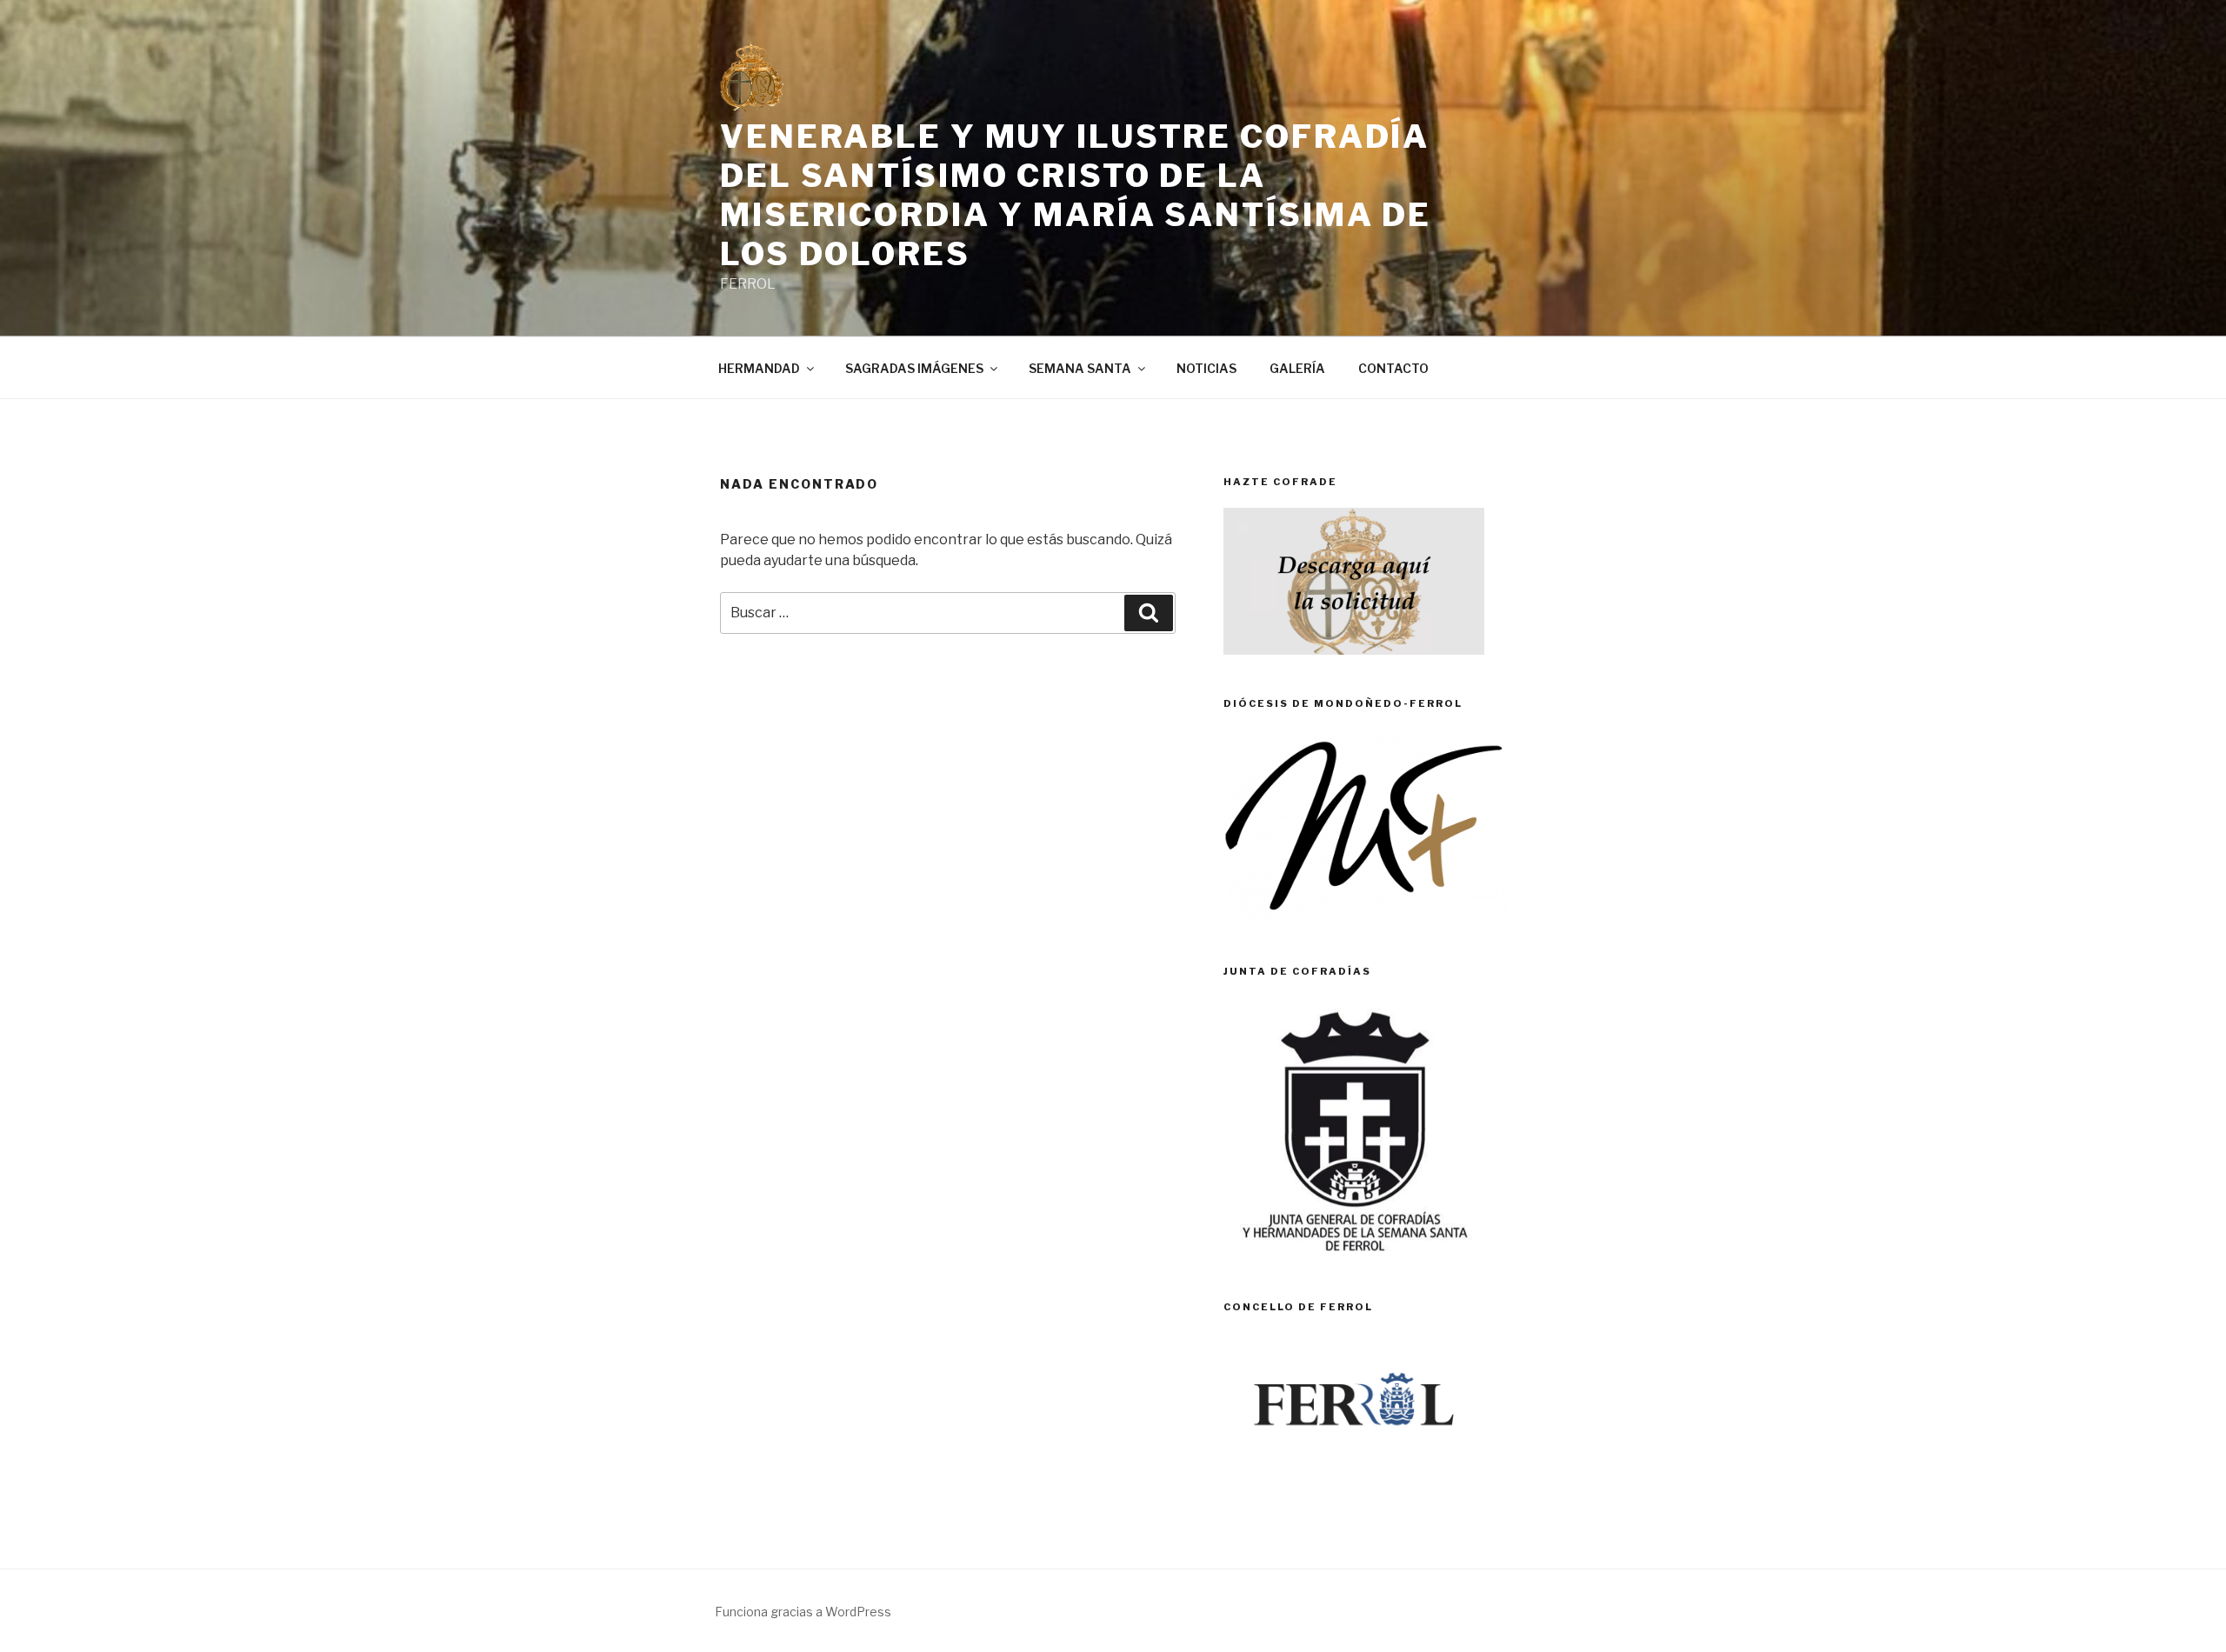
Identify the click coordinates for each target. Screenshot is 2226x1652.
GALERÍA (1297, 368)
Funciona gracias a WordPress (803, 1612)
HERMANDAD (759, 368)
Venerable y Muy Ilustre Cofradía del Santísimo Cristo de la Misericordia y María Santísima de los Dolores (1076, 195)
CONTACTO (1393, 368)
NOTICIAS (1206, 368)
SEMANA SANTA (1080, 368)
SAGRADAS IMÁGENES (914, 368)
